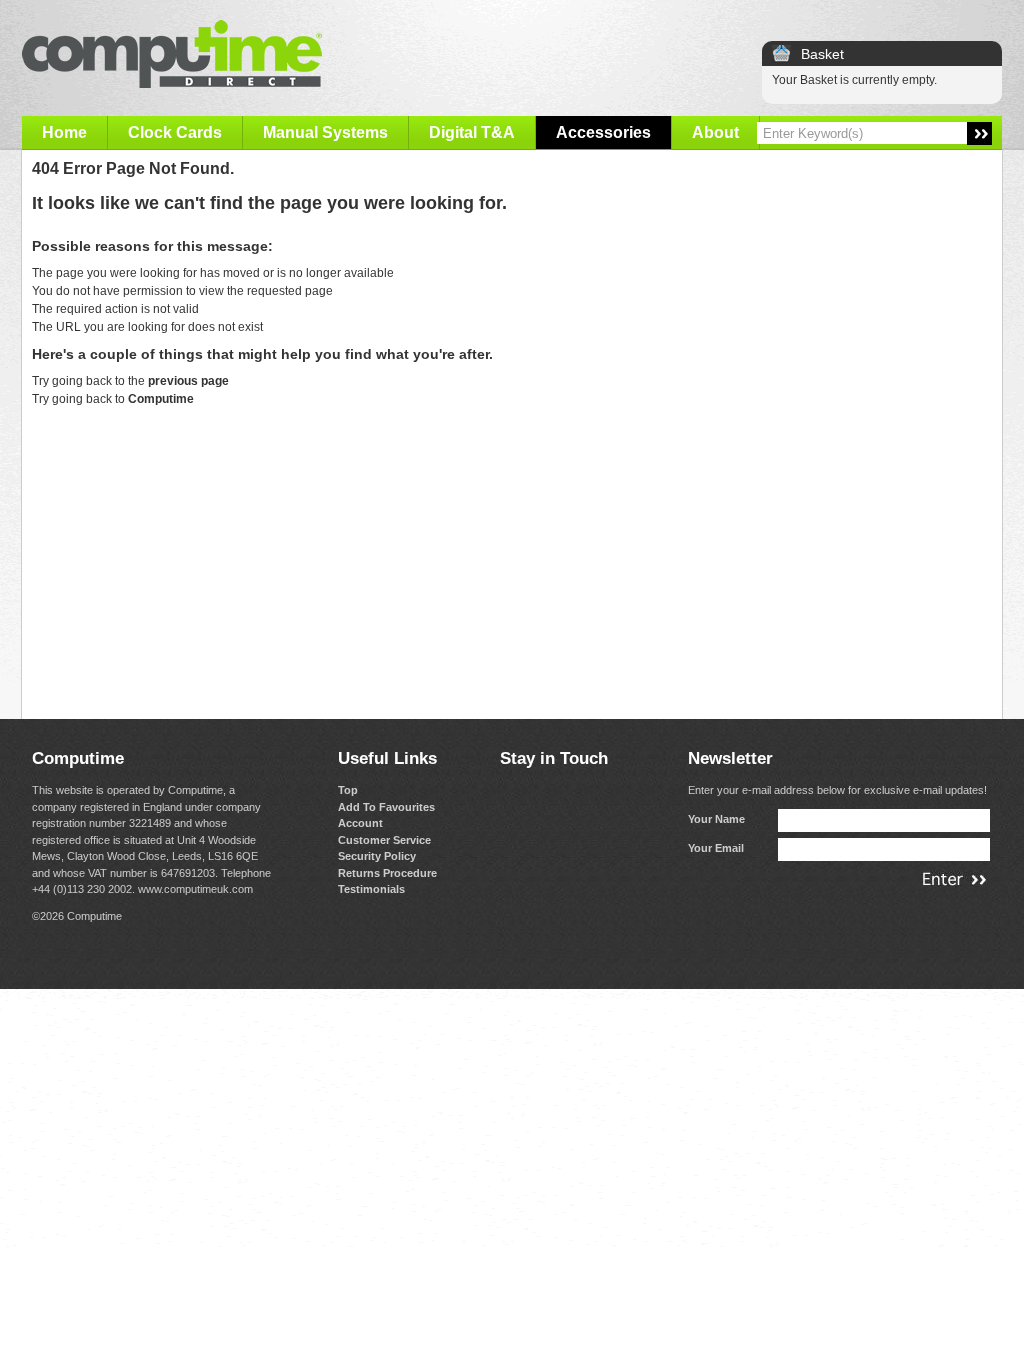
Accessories (603, 132)
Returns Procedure (387, 873)
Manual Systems (325, 132)
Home (64, 132)
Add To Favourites (386, 807)
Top (348, 790)
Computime (161, 399)
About (715, 132)
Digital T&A (472, 132)
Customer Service (384, 840)
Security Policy (377, 856)
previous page (188, 381)
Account (360, 823)
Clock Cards (175, 132)
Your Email (716, 848)
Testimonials (371, 889)
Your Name (716, 819)
